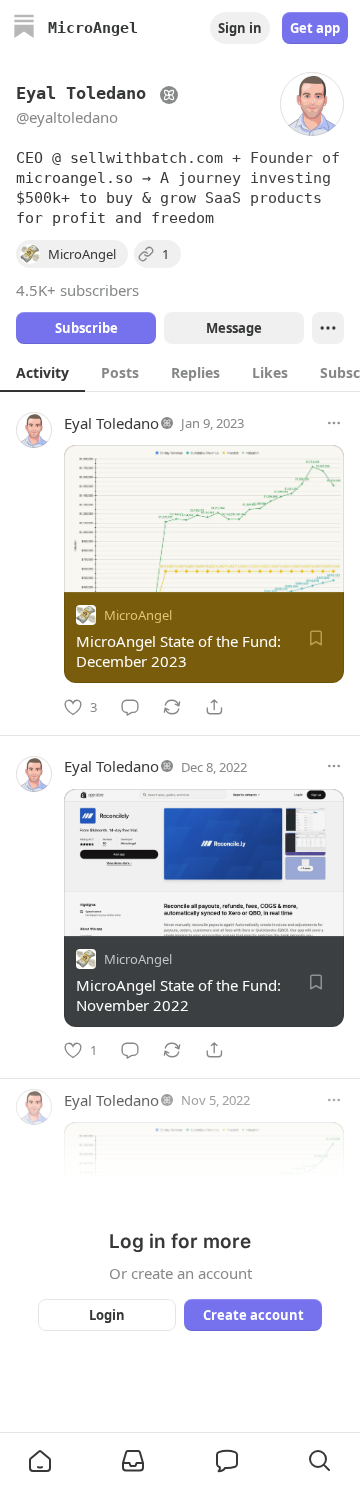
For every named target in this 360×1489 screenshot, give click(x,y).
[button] (40, 1461)
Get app (315, 28)
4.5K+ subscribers (77, 290)
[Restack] (172, 707)
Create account (253, 1315)
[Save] (316, 638)
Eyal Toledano (111, 423)
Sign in (240, 28)
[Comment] (130, 707)
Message (234, 328)
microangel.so (74, 178)
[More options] (334, 423)
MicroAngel (138, 615)
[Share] (214, 707)
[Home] (24, 28)
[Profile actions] (328, 328)
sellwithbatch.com (146, 158)
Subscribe (86, 328)
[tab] (42, 372)
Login (107, 1315)
